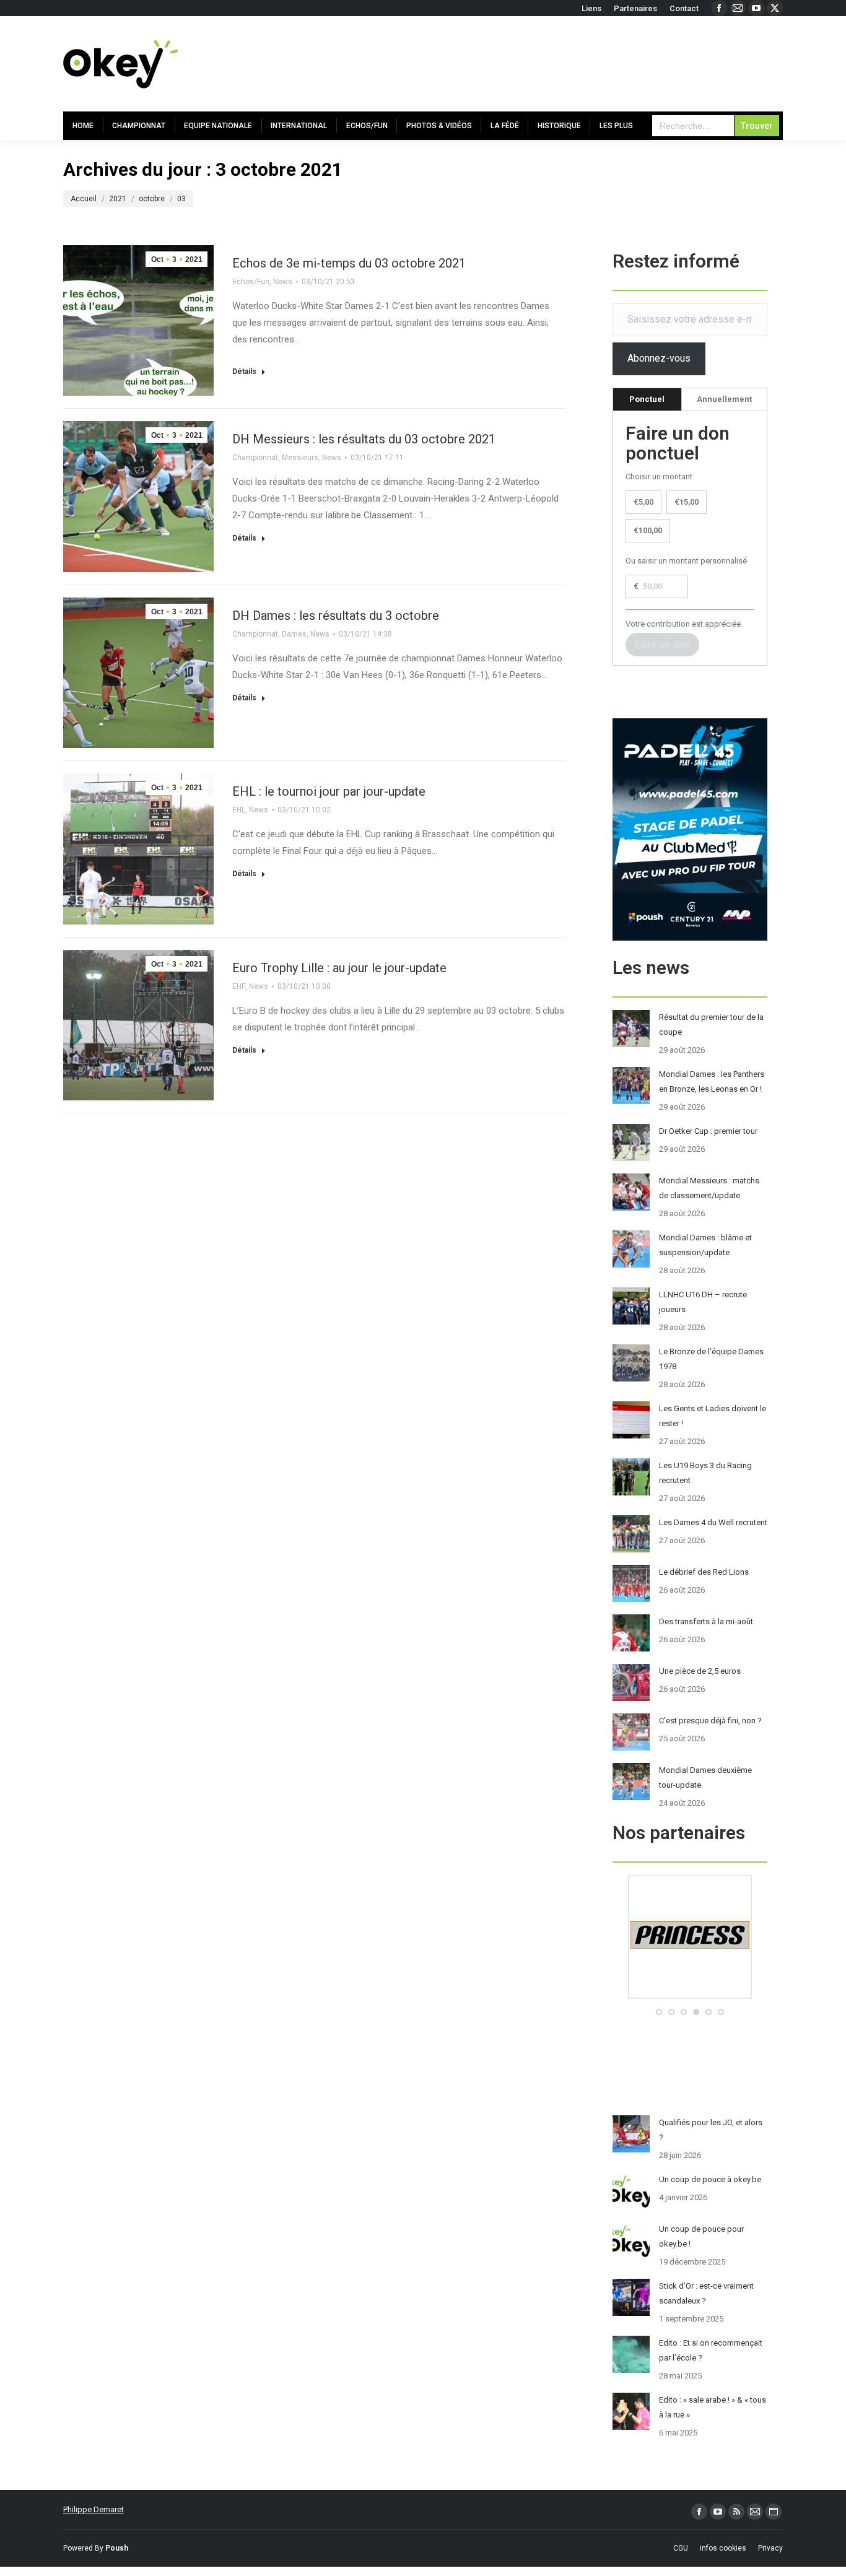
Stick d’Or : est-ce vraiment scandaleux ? (706, 2293)
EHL (239, 810)
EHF (239, 986)
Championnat (255, 458)
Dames (294, 634)
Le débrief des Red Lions (704, 1572)
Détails (244, 372)
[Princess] (690, 1996)
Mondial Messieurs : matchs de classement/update (709, 1188)
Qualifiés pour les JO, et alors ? (711, 2130)
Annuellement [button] (724, 399)
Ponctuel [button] (647, 399)
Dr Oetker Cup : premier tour (708, 1131)
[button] (659, 2012)
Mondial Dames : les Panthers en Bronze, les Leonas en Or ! (712, 1081)
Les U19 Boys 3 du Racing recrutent (705, 1473)
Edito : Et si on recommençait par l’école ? (711, 2350)
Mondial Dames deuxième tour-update (705, 1778)
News (283, 282)
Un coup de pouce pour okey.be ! (701, 2236)
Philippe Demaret (94, 2509)
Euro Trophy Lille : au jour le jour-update (339, 968)
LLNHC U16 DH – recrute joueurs (703, 1302)
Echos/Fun (251, 282)
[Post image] (631, 1029)
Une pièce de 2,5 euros (700, 1671)
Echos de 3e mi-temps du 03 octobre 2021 (349, 263)
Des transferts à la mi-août (706, 1621)
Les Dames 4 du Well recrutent (713, 1522)
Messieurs (300, 458)
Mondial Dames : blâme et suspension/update (705, 1245)
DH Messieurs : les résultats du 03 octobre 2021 (364, 439)
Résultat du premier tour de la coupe (711, 1025)
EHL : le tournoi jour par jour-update (329, 791)
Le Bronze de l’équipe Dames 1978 (711, 1359)
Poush (117, 2548)
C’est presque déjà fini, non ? (710, 1721)
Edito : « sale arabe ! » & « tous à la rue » (713, 2407)
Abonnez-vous (659, 358)
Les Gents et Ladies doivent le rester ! (713, 1416)
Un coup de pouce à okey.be (710, 2179)
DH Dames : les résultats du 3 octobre (336, 616)
